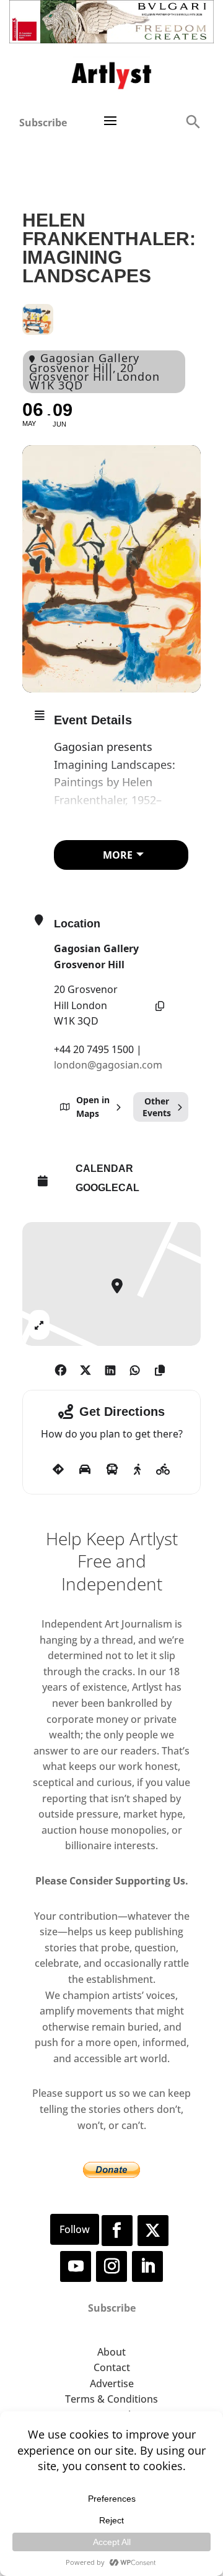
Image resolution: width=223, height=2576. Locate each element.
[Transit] (112, 1470)
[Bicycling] (163, 1470)
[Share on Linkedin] (110, 1368)
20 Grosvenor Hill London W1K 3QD (86, 1005)
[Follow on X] (153, 2231)
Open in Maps (93, 1107)
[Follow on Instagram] (111, 2266)
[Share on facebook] (60, 1368)
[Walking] (137, 1470)
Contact (112, 2367)
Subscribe (43, 123)
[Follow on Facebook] (117, 2231)
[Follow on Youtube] (76, 2266)
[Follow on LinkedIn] (147, 2266)
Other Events (157, 1107)
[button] (193, 121)
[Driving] (85, 1470)
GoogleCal (107, 1188)
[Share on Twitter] (85, 1368)
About (111, 2352)
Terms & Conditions (111, 2399)
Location (77, 924)
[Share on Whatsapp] (135, 1368)
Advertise (112, 2383)
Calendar (104, 1169)
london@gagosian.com (108, 1065)
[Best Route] (58, 1470)
